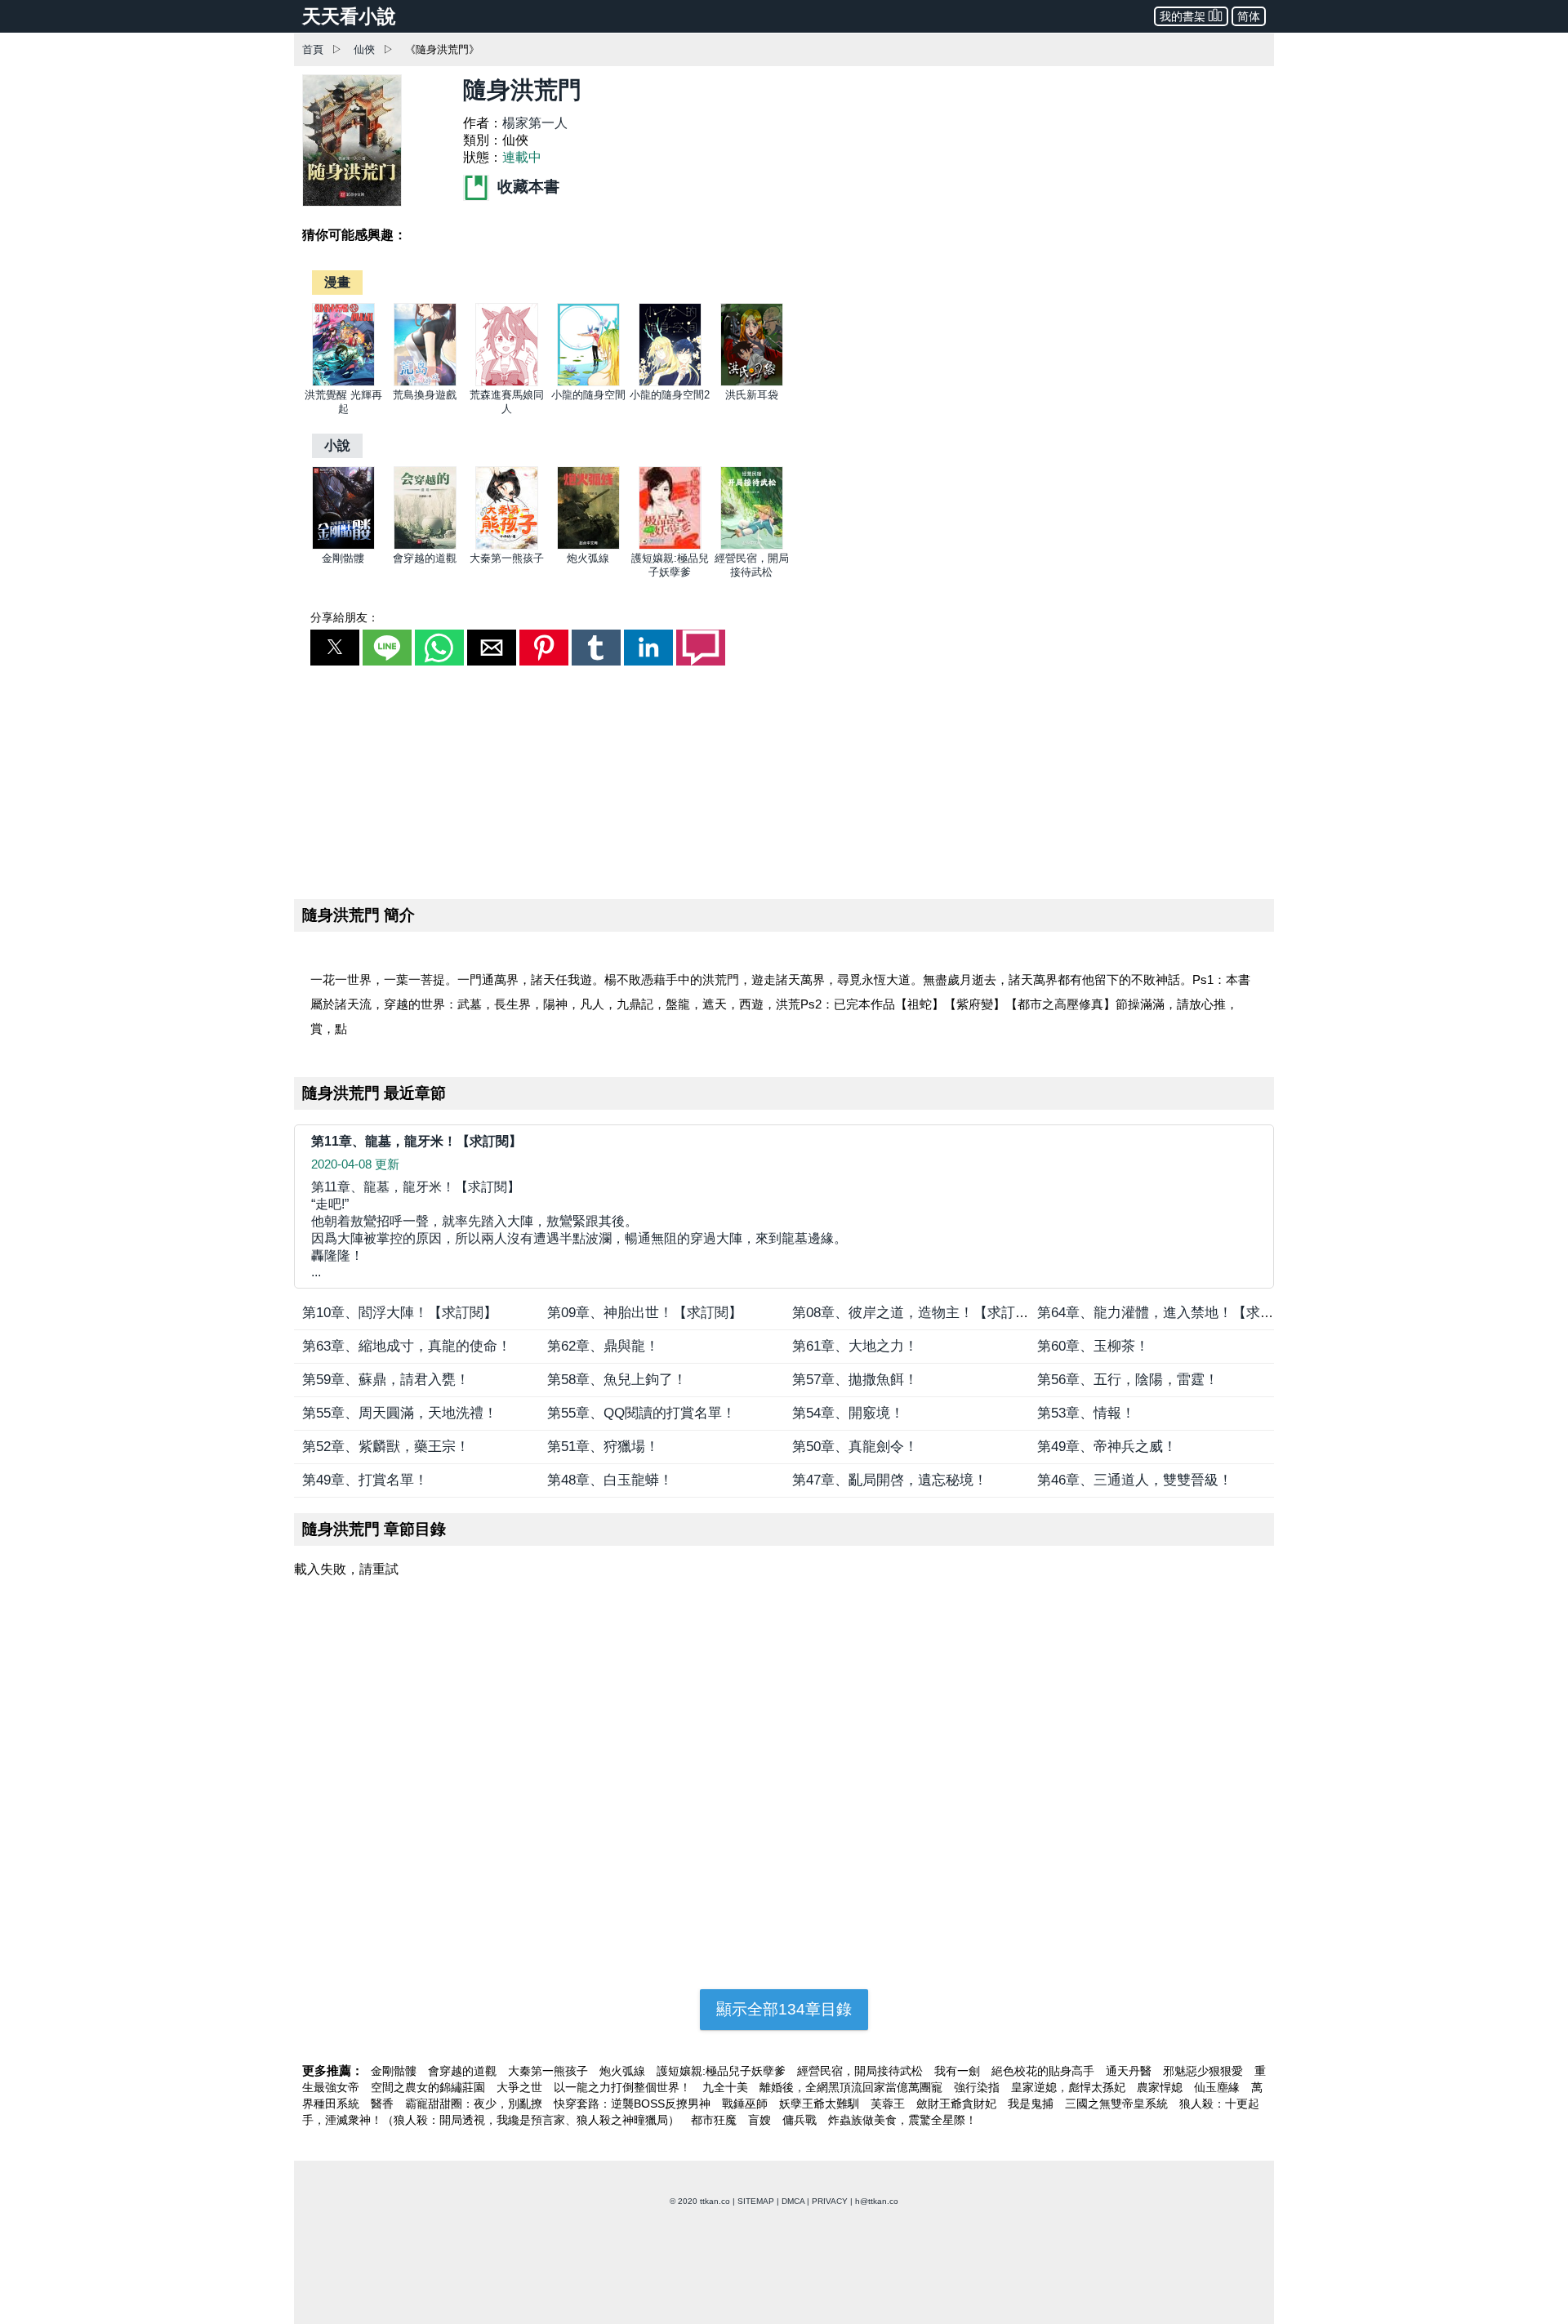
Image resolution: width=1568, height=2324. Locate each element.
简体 (1249, 16)
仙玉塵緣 (1218, 2087)
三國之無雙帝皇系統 (1118, 2104)
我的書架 (1183, 16)
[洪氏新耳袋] (752, 383)
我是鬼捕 (1032, 2104)
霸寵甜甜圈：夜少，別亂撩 (475, 2104)
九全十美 (727, 2087)
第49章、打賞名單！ (365, 1480)
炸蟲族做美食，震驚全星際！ (902, 2120)
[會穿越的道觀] (425, 546)
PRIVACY (830, 2201)
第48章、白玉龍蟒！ (610, 1480)
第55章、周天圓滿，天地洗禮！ (400, 1413)
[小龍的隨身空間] (588, 383)
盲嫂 (761, 2120)
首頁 (313, 49)
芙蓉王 (889, 2104)
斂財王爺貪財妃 (958, 2104)
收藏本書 (526, 187)
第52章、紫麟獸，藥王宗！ (386, 1447)
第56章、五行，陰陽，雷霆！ (1128, 1380)
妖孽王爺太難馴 (821, 2104)
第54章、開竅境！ (848, 1413)
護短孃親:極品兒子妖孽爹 (723, 2071)
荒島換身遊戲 (425, 395)
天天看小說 (349, 16)
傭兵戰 (801, 2120)
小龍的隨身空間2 (670, 395)
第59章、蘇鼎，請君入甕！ (386, 1380)
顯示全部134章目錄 (784, 2009)
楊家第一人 (535, 123)
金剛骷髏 (343, 558)
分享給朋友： (345, 617)
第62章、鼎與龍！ (603, 1346)
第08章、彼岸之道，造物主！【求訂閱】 (918, 1313)
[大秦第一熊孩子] (507, 546)
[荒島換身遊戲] (425, 383)
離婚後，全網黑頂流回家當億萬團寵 (853, 2087)
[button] (335, 648)
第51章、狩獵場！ (603, 1447)
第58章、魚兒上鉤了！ (617, 1380)
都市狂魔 (715, 2120)
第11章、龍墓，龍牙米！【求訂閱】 (416, 1141)
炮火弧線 (588, 558)
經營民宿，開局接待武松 (862, 2071)
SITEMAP (756, 2201)
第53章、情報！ (1086, 1413)
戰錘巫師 (746, 2104)
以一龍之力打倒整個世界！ (624, 2087)
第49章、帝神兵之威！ (1107, 1447)
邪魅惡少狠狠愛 (1205, 2071)
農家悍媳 (1161, 2087)
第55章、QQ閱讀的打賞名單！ (641, 1413)
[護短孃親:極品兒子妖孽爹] (670, 546)
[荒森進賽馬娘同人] (507, 383)
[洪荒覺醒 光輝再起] (343, 383)
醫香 (384, 2104)
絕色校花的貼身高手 (1045, 2071)
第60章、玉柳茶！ (1093, 1346)
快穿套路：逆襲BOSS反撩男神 (634, 2104)
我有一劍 (959, 2071)
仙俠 (364, 49)
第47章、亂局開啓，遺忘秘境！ (890, 1480)
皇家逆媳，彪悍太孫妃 (1070, 2087)
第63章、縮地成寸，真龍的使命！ (407, 1346)
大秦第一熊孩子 (507, 558)
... (579, 1229)
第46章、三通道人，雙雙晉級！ (1135, 1480)
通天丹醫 (1130, 2071)
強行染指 (978, 2087)
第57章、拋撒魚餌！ (855, 1380)
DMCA (793, 2201)
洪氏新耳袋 (752, 395)
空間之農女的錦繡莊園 (430, 2087)
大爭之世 (521, 2087)
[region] (784, 779)
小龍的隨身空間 (588, 395)
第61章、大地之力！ (855, 1346)
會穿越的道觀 (425, 558)
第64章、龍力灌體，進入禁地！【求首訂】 (1169, 1313)
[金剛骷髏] (343, 546)
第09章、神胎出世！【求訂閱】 (645, 1313)
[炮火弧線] (588, 546)
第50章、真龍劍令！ (855, 1447)
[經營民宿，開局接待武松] (752, 546)
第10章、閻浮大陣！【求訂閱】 (400, 1313)
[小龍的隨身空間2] (670, 383)
